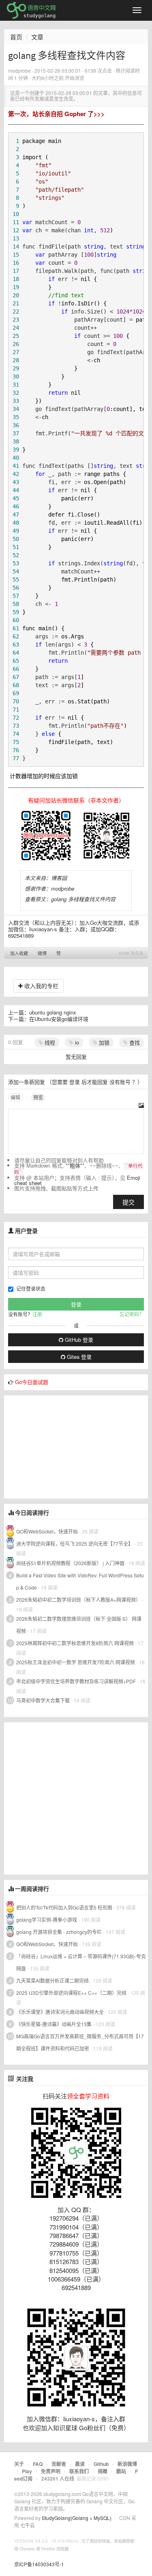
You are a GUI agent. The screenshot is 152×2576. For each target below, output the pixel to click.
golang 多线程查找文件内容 (83, 899)
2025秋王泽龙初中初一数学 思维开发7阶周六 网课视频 (76, 1662)
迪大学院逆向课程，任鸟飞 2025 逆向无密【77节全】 (75, 1543)
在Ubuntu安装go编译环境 (59, 1019)
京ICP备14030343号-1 (39, 2564)
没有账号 (120, 1082)
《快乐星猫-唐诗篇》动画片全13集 (54, 2024)
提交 (128, 1202)
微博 (42, 953)
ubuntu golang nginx (53, 1012)
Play (27, 2471)
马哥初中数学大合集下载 (43, 1700)
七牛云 (28, 2525)
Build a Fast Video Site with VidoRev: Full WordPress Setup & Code (80, 1581)
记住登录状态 (31, 1288)
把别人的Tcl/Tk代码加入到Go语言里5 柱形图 (64, 1907)
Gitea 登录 (78, 1357)
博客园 (59, 878)
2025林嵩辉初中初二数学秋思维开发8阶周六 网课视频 (75, 1643)
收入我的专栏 (41, 986)
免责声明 (51, 2471)
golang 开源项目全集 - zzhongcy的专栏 (59, 1932)
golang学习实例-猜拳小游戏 (47, 1920)
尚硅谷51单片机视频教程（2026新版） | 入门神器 (70, 1563)
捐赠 (103, 2471)
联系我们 (79, 2471)
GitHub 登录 (78, 1340)
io (76, 1042)
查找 (134, 1042)
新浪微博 (127, 2464)
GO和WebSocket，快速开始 (47, 1531)
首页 (16, 37)
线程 (49, 1042)
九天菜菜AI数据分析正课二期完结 (52, 1980)
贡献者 (59, 2464)
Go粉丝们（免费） (104, 2428)
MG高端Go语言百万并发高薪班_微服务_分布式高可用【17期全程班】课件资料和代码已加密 (80, 2042)
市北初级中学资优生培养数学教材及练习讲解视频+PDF (76, 1681)
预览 (38, 1097)
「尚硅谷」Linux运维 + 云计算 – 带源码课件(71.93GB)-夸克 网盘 (81, 1962)
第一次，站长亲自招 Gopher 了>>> (56, 114)
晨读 (80, 2464)
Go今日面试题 (32, 1382)
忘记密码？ (132, 1314)
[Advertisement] (65, 1446)
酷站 (121, 2471)
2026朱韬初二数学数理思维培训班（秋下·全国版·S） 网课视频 (79, 1625)
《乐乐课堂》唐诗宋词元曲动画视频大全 (60, 2012)
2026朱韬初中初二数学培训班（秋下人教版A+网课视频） (78, 1599)
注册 (37, 1314)
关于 (19, 2464)
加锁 (103, 1042)
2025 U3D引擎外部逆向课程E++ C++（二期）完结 (71, 1993)
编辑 (15, 1097)
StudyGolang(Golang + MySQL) (77, 2518)
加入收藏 (19, 953)
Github (101, 2464)
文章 (37, 37)
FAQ (38, 2464)
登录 (75, 1082)
